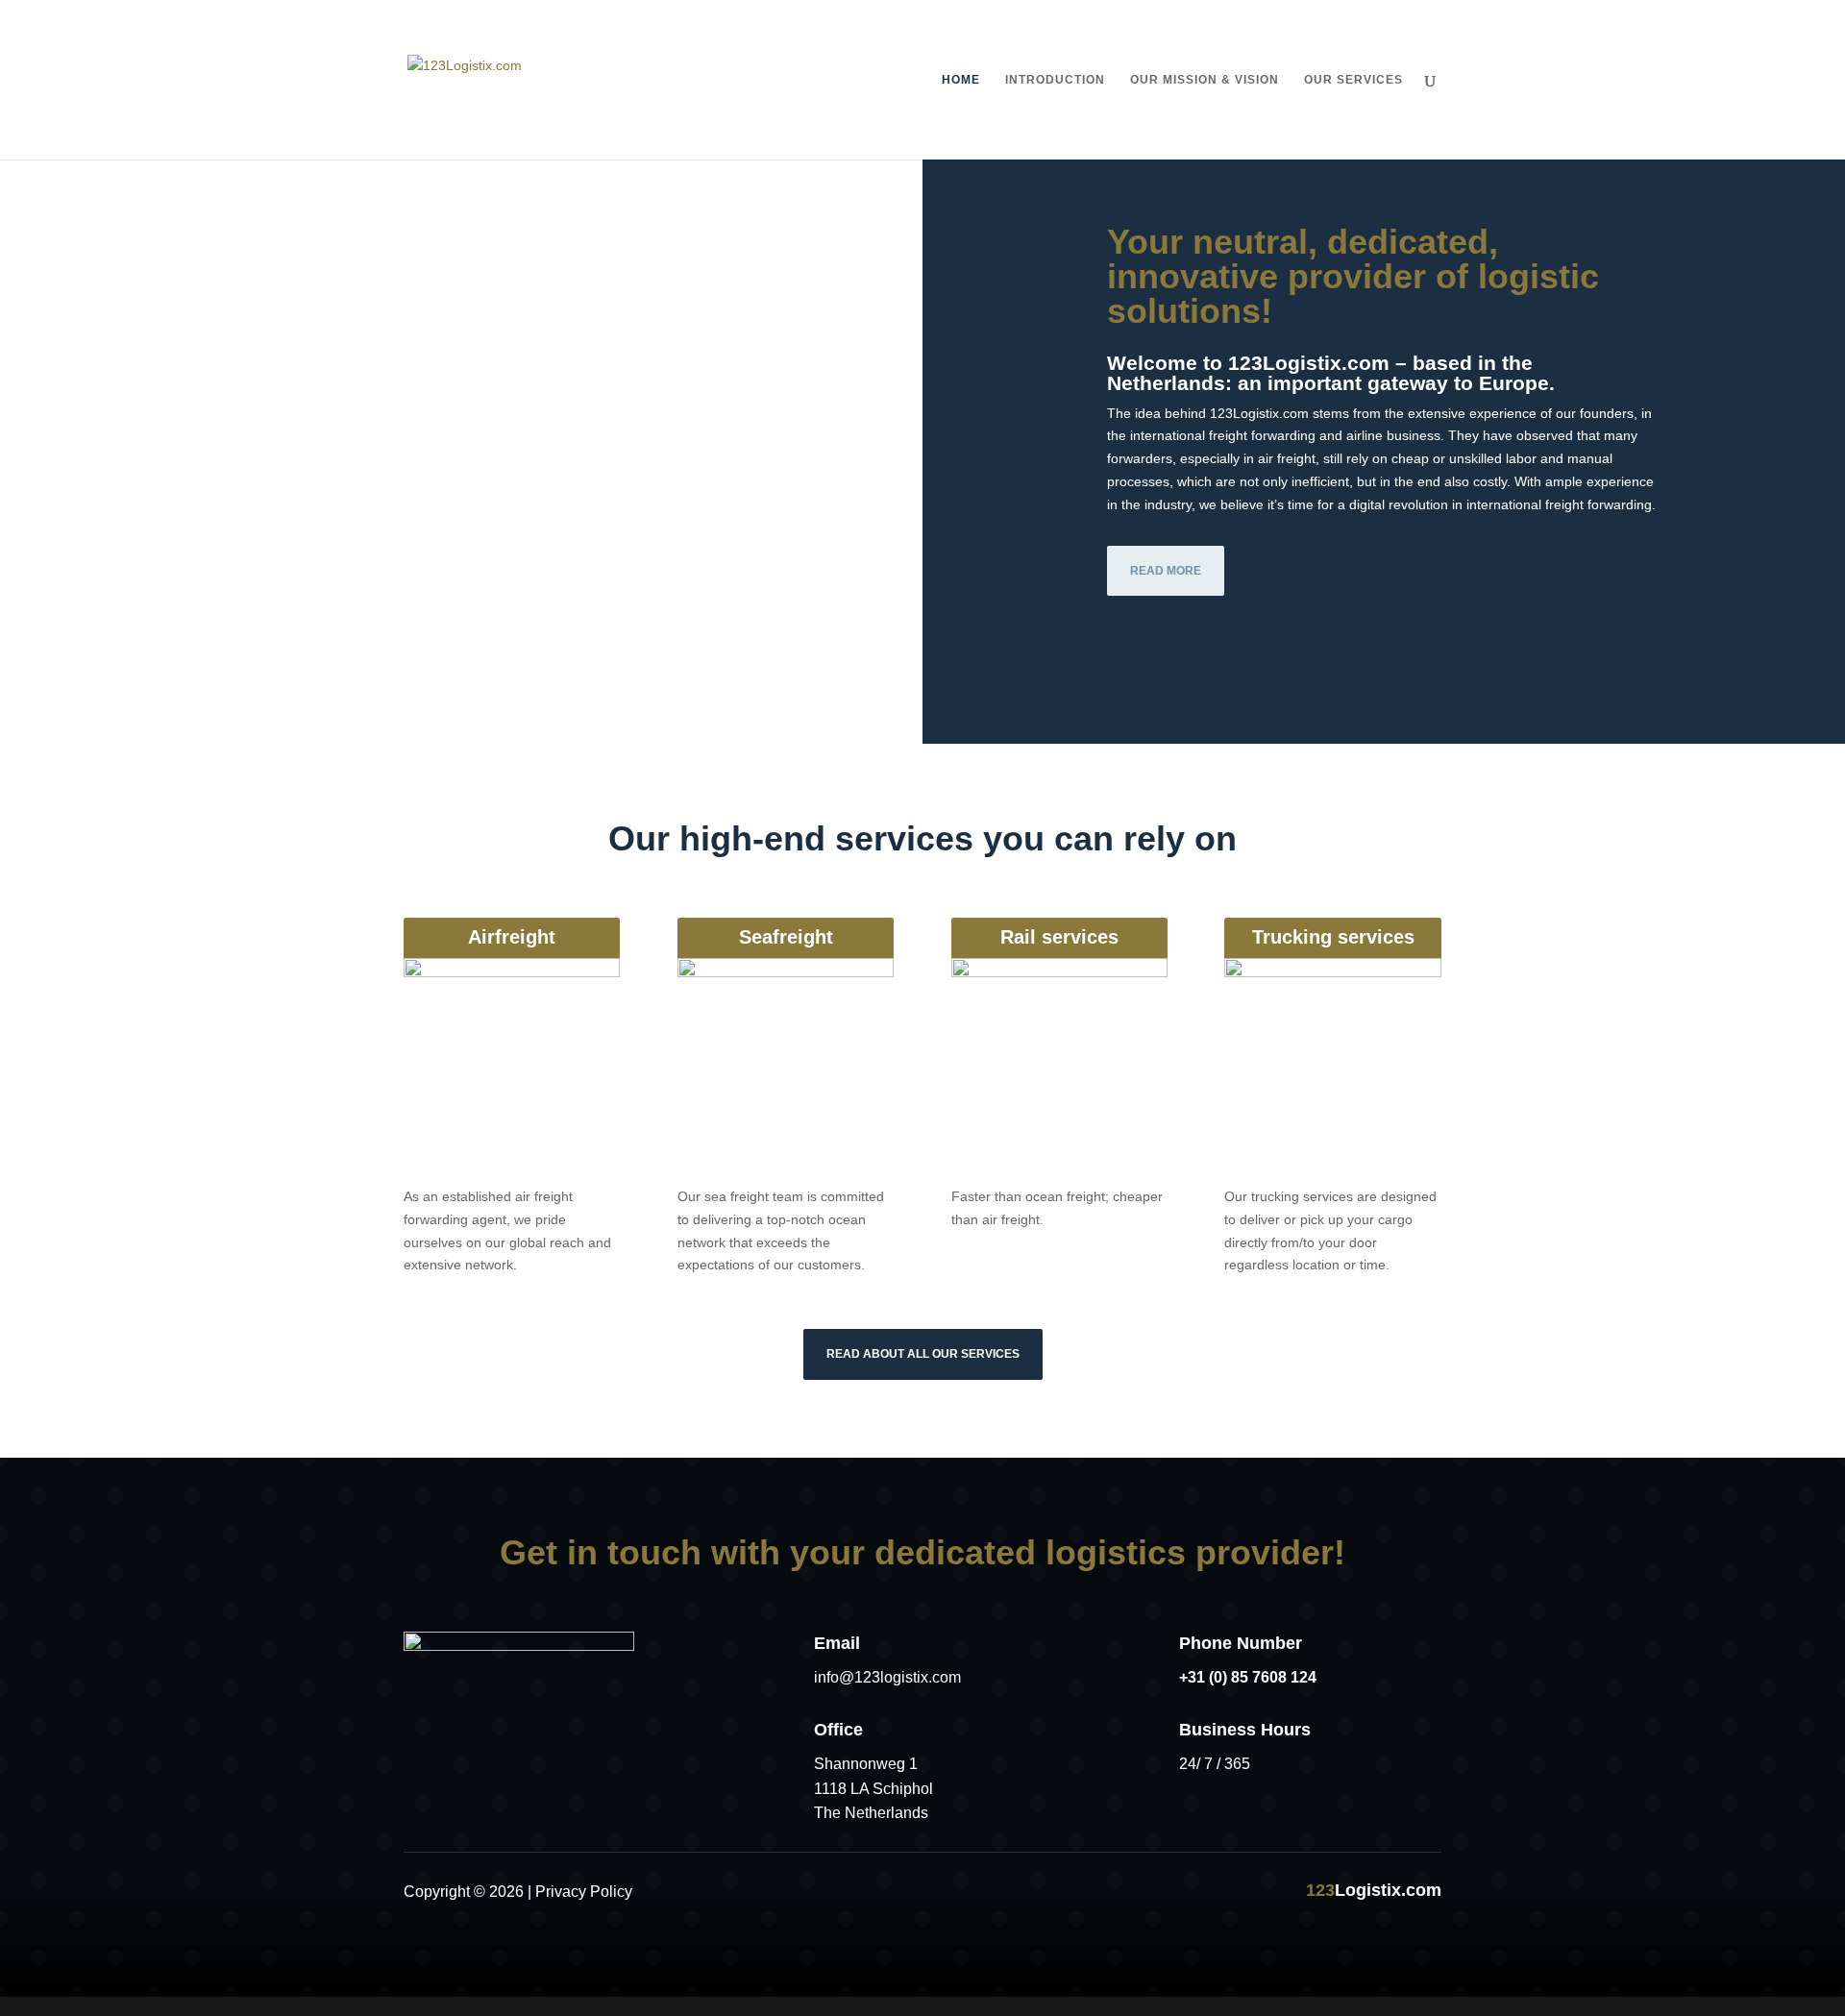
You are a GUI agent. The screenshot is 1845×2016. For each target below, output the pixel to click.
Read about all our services (923, 1354)
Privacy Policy (584, 1892)
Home (961, 80)
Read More (1166, 571)
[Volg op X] (922, 1890)
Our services (1353, 80)
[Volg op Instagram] (972, 1890)
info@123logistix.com (887, 1677)
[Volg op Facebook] (873, 1890)
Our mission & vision (1205, 80)
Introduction (1055, 80)
